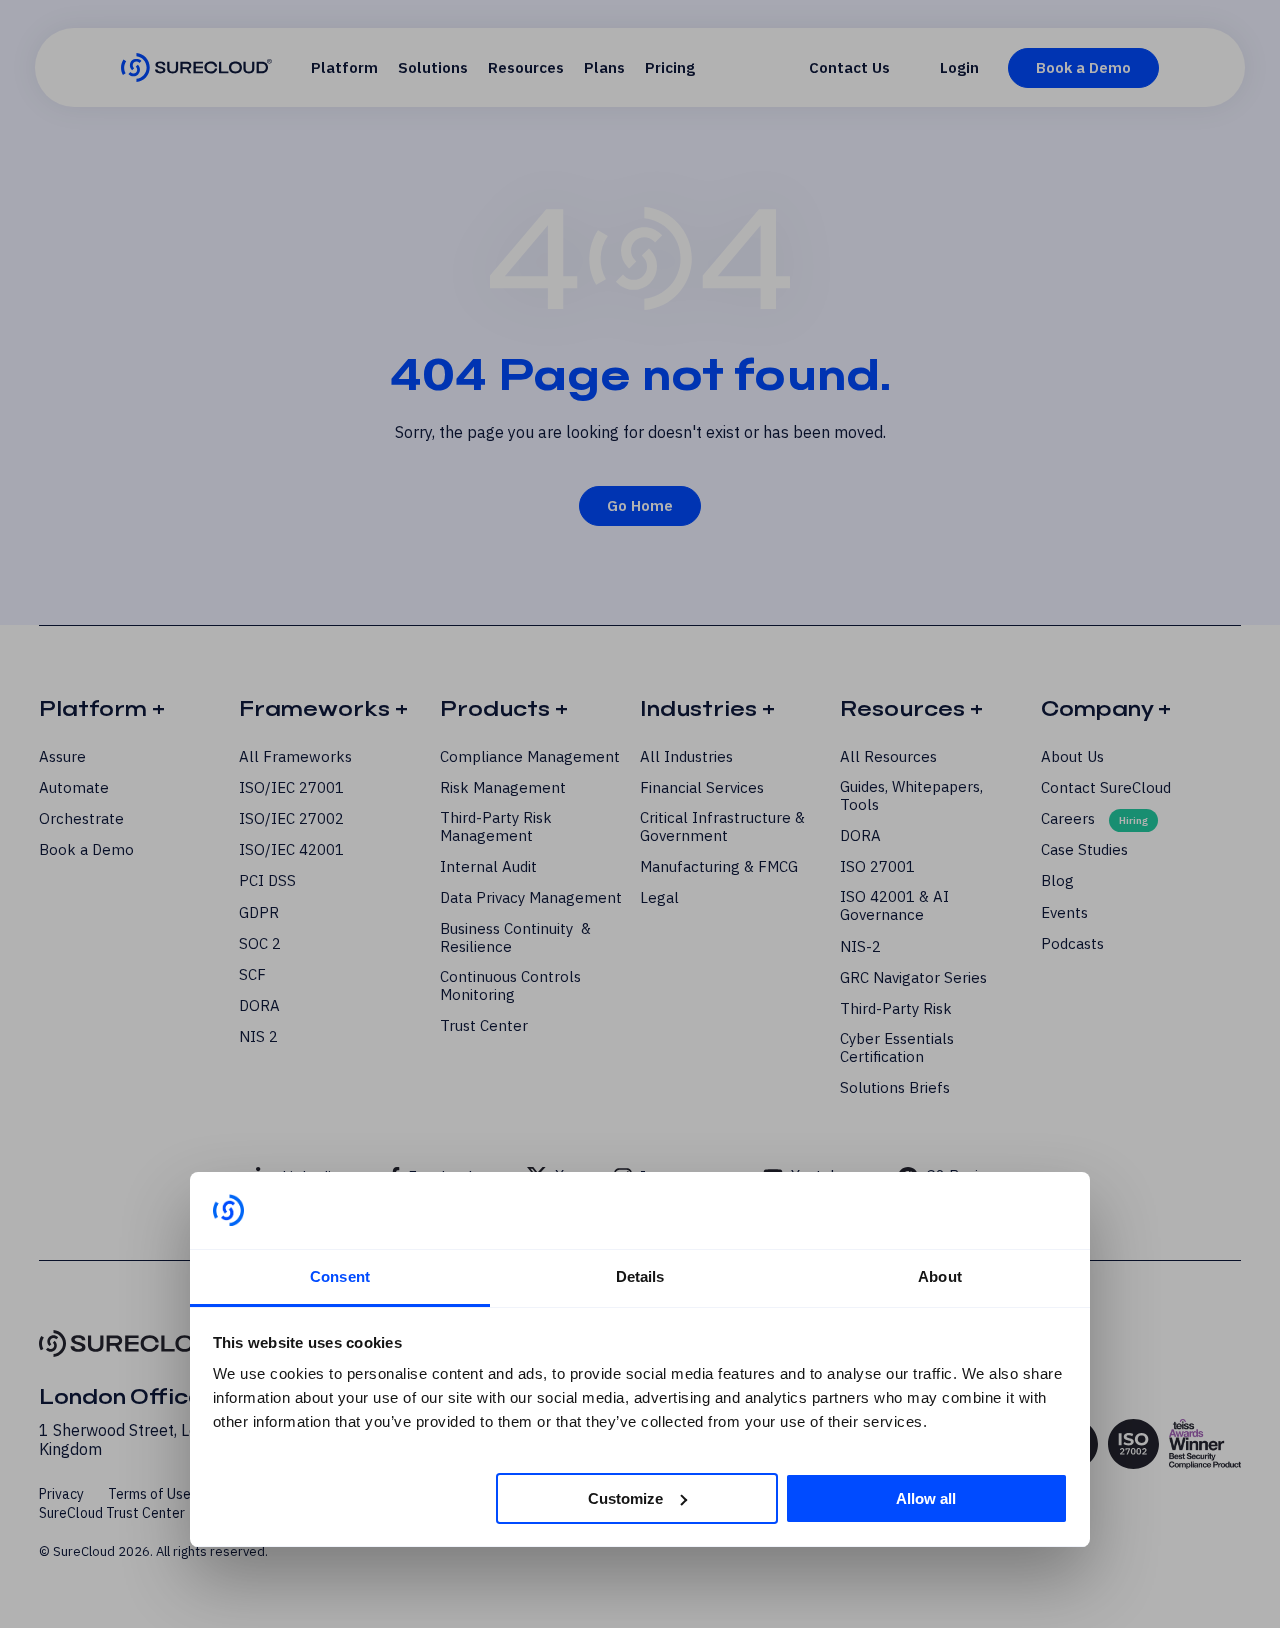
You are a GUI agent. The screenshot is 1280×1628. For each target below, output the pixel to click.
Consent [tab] (340, 1276)
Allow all (926, 1497)
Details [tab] (640, 1276)
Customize (625, 1497)
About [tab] (940, 1276)
